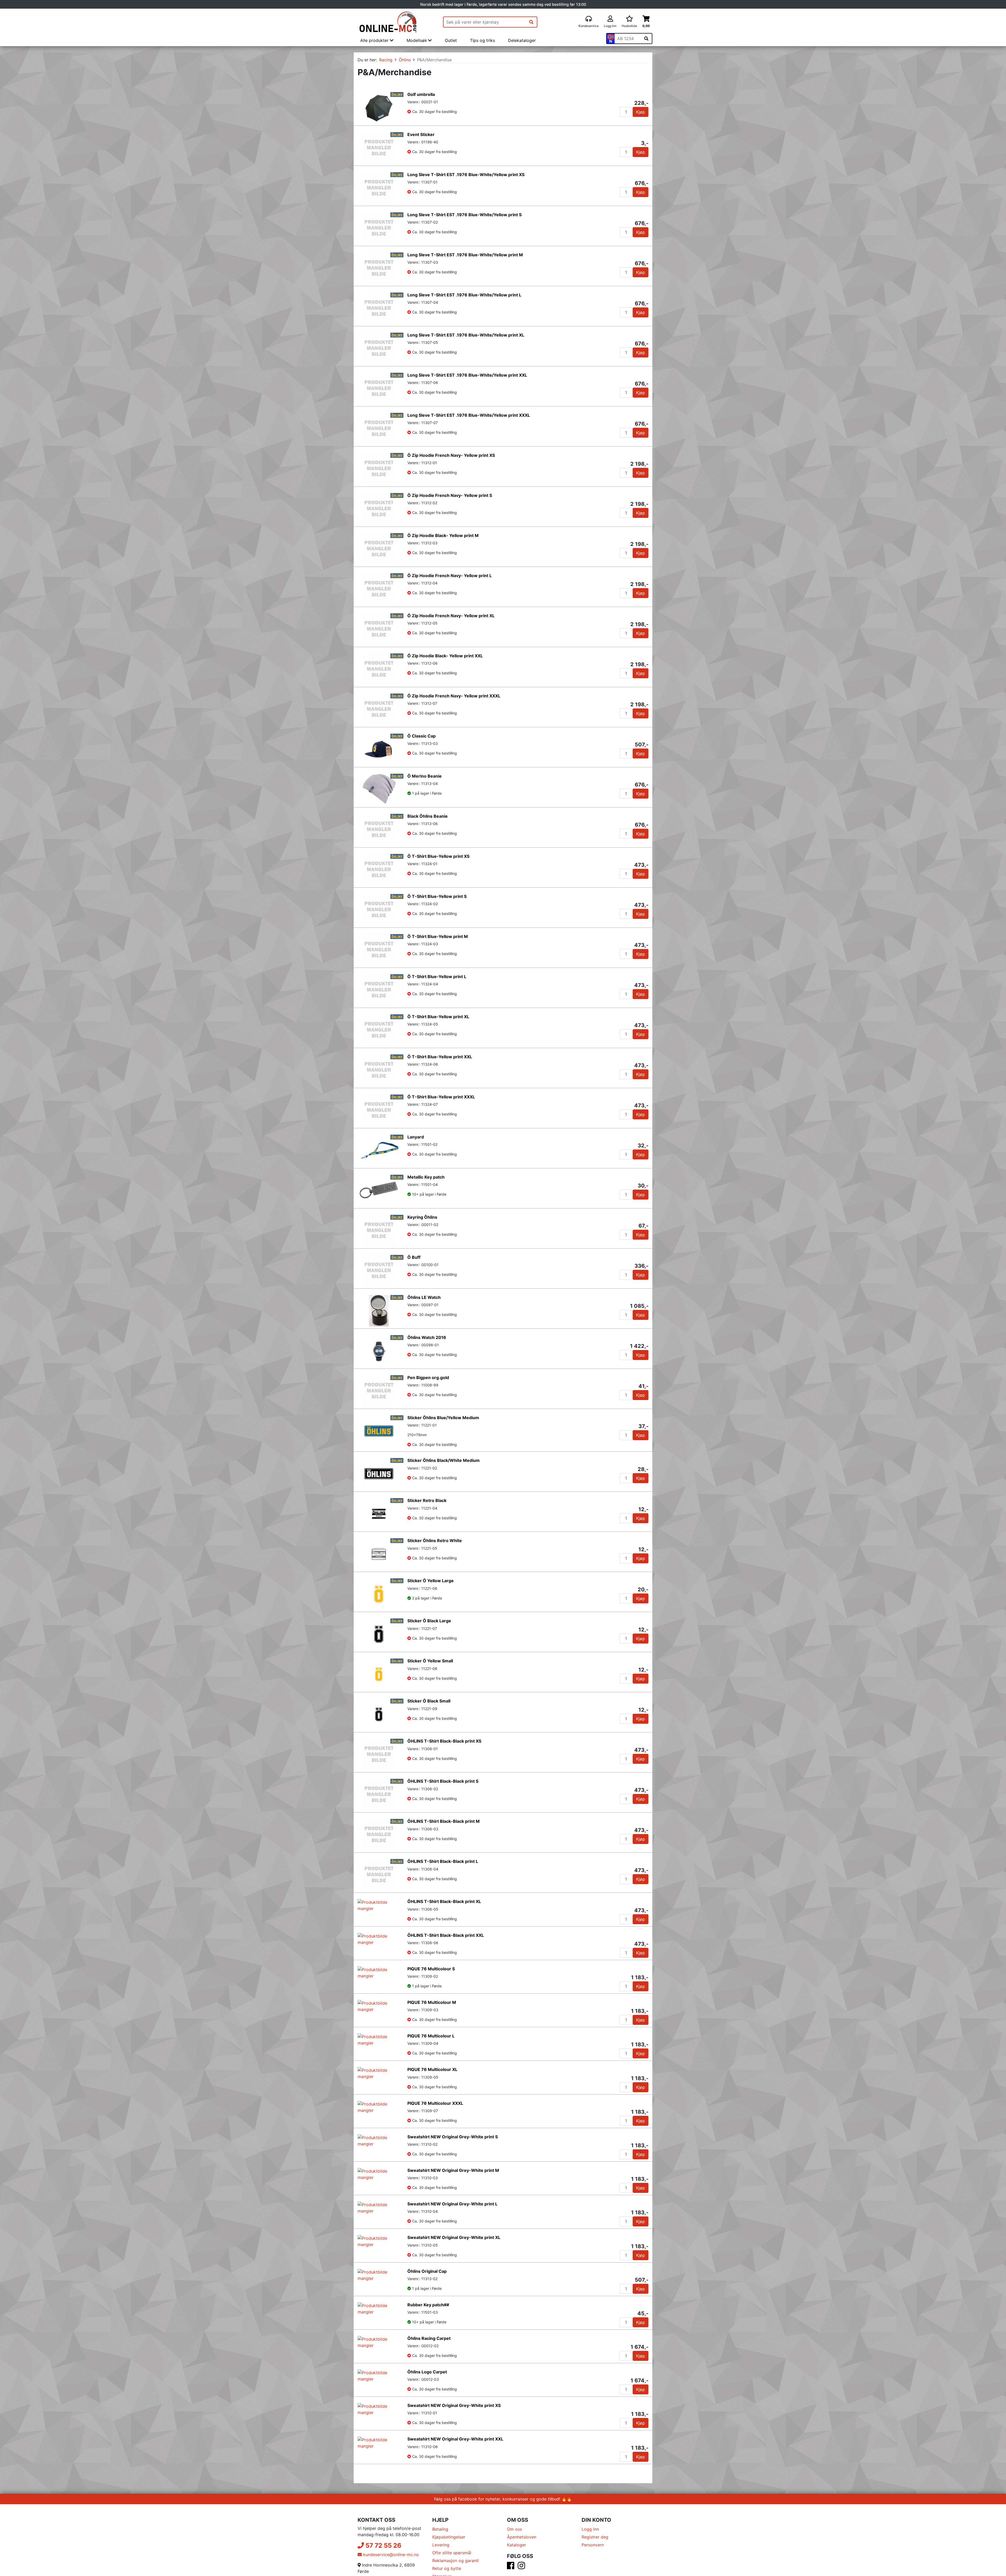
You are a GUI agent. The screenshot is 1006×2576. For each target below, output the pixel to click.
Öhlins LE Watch (424, 1297)
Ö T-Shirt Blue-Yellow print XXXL (441, 1097)
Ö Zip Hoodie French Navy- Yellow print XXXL (454, 696)
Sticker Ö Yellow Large (431, 1581)
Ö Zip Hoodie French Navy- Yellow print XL (451, 616)
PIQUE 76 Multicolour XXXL (435, 2136)
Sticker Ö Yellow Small (430, 1661)
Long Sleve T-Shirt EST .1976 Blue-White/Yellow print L (464, 295)
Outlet (451, 40)
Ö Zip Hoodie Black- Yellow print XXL (445, 656)
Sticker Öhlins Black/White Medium (444, 1460)
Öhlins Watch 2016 (427, 1337)
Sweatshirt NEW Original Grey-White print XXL (455, 2472)
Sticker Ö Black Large (429, 1621)
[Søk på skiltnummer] (646, 39)
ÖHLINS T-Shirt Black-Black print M (444, 1821)
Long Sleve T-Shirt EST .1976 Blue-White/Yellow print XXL (467, 375)
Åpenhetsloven (522, 2569)
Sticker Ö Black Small (429, 1701)
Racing (386, 60)
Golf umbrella (421, 94)
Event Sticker (421, 134)
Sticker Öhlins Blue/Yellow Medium (443, 1418)
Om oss (514, 2562)
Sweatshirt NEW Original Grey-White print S (453, 2169)
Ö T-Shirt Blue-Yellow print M (438, 936)
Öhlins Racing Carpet (429, 2371)
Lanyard (416, 1137)
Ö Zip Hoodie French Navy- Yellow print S (450, 495)
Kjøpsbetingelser (449, 2569)
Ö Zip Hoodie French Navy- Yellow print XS (451, 455)
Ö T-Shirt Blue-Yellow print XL (438, 1017)
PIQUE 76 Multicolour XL (432, 2102)
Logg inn (590, 2562)
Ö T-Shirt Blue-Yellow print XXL (440, 1057)
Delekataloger (522, 40)
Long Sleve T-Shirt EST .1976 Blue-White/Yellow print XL (466, 335)
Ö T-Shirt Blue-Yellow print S (437, 896)
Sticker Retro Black (427, 1500)
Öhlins (405, 60)
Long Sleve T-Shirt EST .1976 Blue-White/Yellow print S (464, 215)
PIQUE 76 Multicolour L (431, 2062)
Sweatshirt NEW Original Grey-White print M (453, 2203)
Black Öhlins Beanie (428, 816)
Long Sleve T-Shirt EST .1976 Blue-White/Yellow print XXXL (469, 415)
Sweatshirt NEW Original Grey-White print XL (454, 2270)
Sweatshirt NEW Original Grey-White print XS (454, 2438)
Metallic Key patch (426, 1177)
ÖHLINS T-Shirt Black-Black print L (443, 1861)
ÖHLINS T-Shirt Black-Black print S (443, 1781)
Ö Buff (414, 1257)
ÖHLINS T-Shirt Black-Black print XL (444, 1901)
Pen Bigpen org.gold (428, 1378)
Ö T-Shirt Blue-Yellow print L (437, 977)
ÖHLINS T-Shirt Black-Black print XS (444, 1741)
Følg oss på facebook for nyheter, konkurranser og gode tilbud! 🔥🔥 (503, 2531)
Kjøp (641, 112)
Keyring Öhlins (422, 1217)
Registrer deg (595, 2569)
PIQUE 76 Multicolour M (432, 2022)
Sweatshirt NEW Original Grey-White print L (452, 2236)
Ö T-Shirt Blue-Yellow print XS (438, 856)
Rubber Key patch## (428, 2337)
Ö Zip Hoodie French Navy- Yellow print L (450, 576)
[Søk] (531, 22)
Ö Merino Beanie (425, 776)
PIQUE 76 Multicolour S (431, 1982)
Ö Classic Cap (422, 736)
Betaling (440, 2562)
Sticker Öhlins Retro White (435, 1541)
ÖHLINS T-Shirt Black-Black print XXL (446, 1942)
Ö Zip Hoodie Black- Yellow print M (443, 535)
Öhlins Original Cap (427, 2304)
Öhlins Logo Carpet (427, 2404)
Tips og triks (482, 40)
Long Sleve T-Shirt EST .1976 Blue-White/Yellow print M (465, 255)
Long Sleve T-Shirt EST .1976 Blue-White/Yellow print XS (466, 175)
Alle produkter (375, 40)
